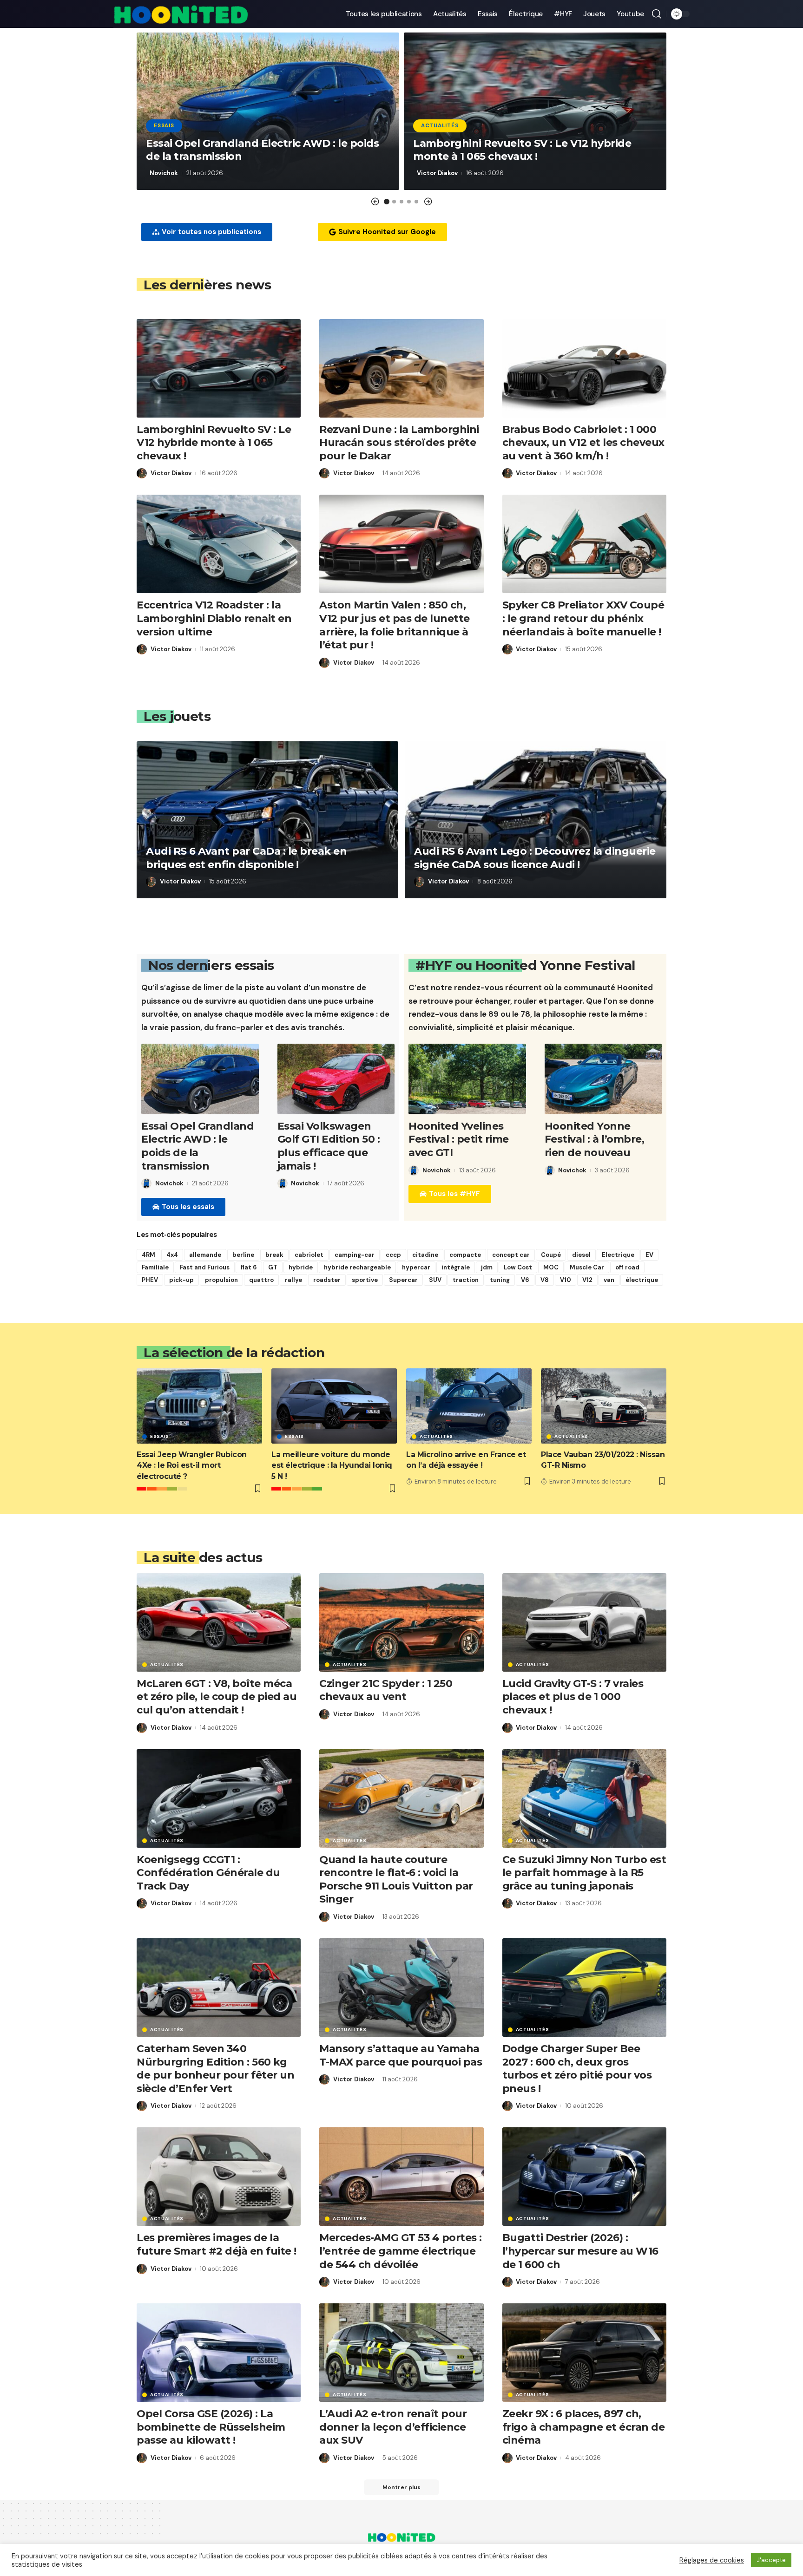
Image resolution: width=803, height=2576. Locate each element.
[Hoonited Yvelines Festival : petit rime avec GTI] (467, 1079)
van (609, 1280)
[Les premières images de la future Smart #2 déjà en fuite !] (219, 2177)
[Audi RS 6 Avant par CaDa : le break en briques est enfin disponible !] (267, 820)
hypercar (416, 1267)
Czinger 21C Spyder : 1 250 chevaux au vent (386, 1690)
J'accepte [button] (771, 2560)
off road (627, 1267)
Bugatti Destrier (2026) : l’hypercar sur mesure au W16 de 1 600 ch (580, 2251)
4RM (148, 1255)
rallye (293, 1280)
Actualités (440, 126)
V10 (566, 1280)
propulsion (221, 1280)
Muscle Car (587, 1267)
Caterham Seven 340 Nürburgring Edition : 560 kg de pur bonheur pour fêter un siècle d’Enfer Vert (215, 2069)
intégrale (456, 1267)
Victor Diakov (437, 173)
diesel (581, 1255)
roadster (327, 1280)
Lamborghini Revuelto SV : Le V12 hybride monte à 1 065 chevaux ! (522, 150)
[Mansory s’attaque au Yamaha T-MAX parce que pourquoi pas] (401, 1988)
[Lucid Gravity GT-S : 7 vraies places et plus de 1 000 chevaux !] (584, 1622)
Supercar (403, 1280)
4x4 (172, 1255)
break (274, 1255)
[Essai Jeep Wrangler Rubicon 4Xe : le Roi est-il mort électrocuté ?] (199, 1406)
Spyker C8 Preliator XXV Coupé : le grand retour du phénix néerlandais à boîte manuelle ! (583, 618)
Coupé (551, 1255)
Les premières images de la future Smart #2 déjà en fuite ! (217, 2244)
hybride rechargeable (357, 1267)
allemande (205, 1255)
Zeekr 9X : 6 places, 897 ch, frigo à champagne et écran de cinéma (584, 2427)
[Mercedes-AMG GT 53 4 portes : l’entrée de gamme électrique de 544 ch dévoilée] (401, 2177)
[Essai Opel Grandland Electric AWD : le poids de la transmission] (200, 1079)
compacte (465, 1255)
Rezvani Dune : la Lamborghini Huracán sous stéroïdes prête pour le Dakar (399, 443)
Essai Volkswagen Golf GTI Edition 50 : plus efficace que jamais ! (329, 1146)
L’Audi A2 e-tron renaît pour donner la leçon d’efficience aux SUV (393, 2427)
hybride (301, 1267)
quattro (261, 1280)
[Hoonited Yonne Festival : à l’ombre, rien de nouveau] (603, 1079)
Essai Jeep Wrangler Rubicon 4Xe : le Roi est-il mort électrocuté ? (192, 1465)
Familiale (155, 1267)
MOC (551, 1267)
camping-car (355, 1255)
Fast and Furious (205, 1267)
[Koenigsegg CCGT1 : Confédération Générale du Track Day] (219, 1798)
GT (273, 1267)
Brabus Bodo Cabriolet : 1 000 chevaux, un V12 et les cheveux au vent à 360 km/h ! (583, 443)
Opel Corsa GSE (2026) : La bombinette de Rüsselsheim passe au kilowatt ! (211, 2427)
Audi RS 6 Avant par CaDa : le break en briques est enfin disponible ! (246, 858)
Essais (164, 126)
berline (243, 1255)
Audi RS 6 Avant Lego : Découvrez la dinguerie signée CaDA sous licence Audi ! (535, 858)
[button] (375, 202)
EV (649, 1255)
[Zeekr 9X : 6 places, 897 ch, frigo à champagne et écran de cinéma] (584, 2353)
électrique (642, 1280)
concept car (511, 1255)
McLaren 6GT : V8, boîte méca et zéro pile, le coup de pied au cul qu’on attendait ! (217, 1697)
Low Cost (518, 1267)
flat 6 (249, 1267)
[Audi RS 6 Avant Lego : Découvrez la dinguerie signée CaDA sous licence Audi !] (536, 820)
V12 (587, 1280)
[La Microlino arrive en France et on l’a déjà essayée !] (469, 1406)
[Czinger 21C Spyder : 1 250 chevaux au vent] (401, 1622)
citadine (425, 1255)
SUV (435, 1280)
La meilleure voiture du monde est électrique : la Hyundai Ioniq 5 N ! (332, 1465)
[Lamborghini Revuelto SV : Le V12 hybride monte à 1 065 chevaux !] (219, 368)
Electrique (618, 1255)
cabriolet (309, 1255)
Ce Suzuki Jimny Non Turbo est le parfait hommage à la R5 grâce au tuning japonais (584, 1873)
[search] (657, 14)
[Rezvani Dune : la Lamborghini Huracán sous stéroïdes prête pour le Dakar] (401, 368)
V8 (545, 1280)
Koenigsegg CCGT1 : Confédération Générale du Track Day (208, 1873)
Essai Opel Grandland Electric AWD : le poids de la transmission (197, 1146)
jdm (487, 1267)
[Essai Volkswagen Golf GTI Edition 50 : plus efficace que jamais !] (336, 1079)
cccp (393, 1255)
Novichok (164, 173)
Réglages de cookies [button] (712, 2560)
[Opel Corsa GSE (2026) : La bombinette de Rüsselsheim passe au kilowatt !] (219, 2353)
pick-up (181, 1280)
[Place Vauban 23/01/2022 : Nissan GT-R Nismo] (604, 1406)
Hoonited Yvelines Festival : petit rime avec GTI (459, 1139)
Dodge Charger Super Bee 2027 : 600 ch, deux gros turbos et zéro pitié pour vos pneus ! (577, 2069)
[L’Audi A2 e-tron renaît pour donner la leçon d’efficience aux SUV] (401, 2353)
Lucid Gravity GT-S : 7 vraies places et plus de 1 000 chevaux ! (573, 1697)
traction (466, 1280)
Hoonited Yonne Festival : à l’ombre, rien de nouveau (595, 1139)
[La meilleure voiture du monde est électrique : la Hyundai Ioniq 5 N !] (334, 1406)
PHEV (150, 1280)
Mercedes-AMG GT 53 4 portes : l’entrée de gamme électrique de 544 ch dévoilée (401, 2251)
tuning (500, 1280)
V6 (525, 1280)
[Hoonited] (181, 14)
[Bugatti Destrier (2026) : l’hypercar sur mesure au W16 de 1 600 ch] (584, 2177)
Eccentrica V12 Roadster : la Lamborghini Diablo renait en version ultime (214, 618)
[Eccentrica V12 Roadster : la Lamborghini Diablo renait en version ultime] (219, 544)
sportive (365, 1280)
